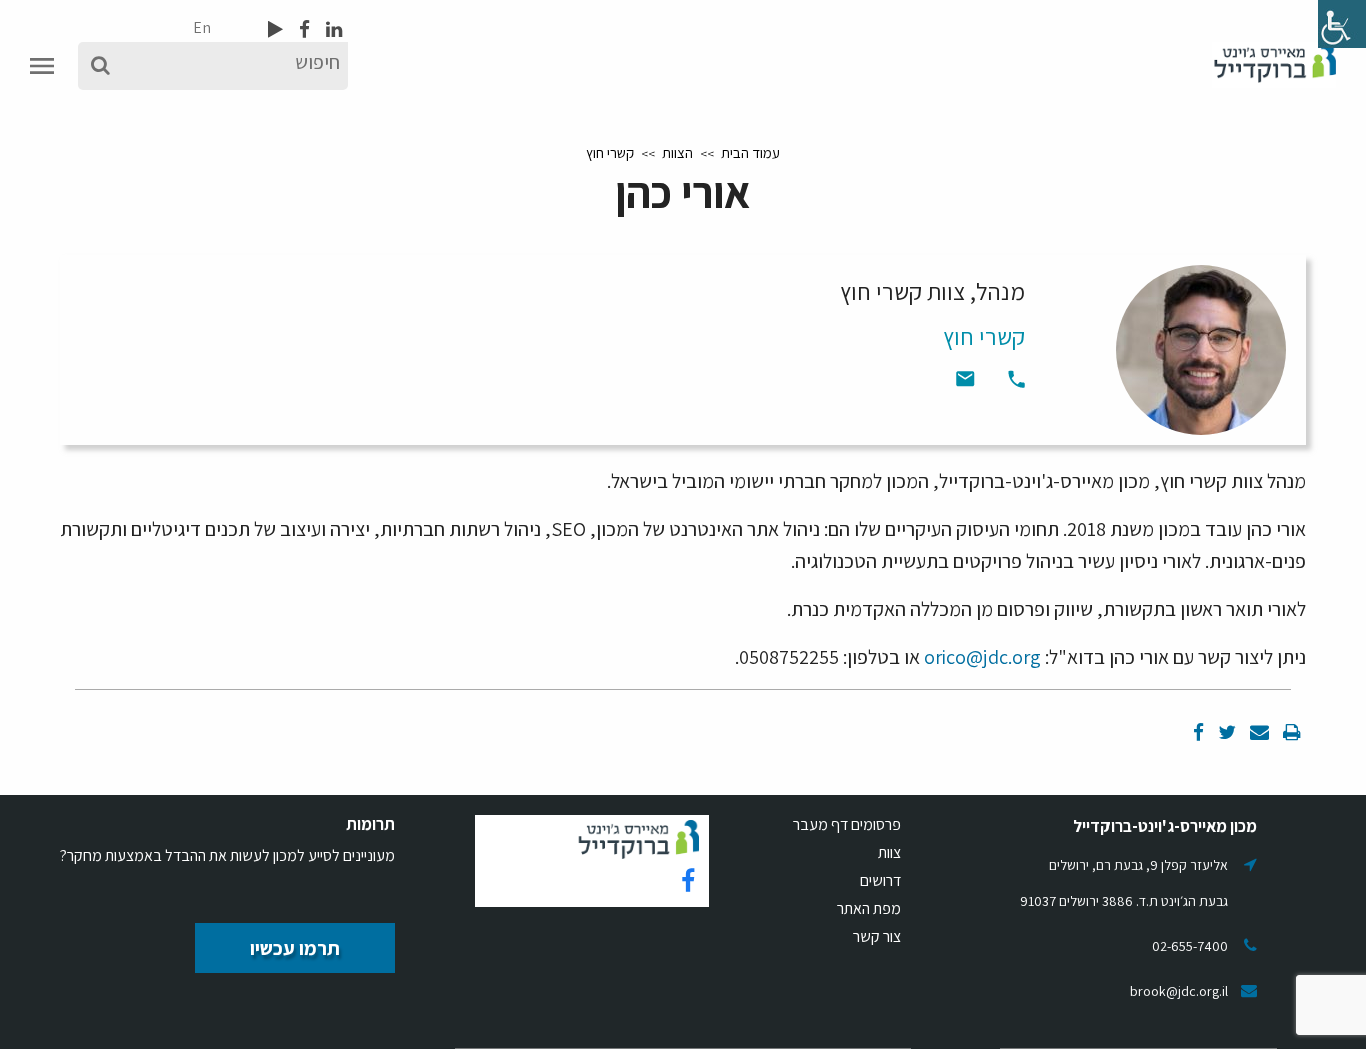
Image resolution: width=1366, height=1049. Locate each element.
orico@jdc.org (982, 657)
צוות (889, 852)
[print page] (1290, 732)
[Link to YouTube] (275, 29)
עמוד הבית (750, 152)
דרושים (880, 880)
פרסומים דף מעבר (847, 824)
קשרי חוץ (610, 152)
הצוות (677, 152)
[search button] (100, 66)
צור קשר (877, 936)
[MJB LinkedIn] (332, 29)
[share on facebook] (1198, 732)
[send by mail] (1257, 732)
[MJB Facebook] (302, 29)
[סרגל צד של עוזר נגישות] (1342, 24)
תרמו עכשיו (295, 948)
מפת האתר (869, 908)
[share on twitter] (1225, 732)
